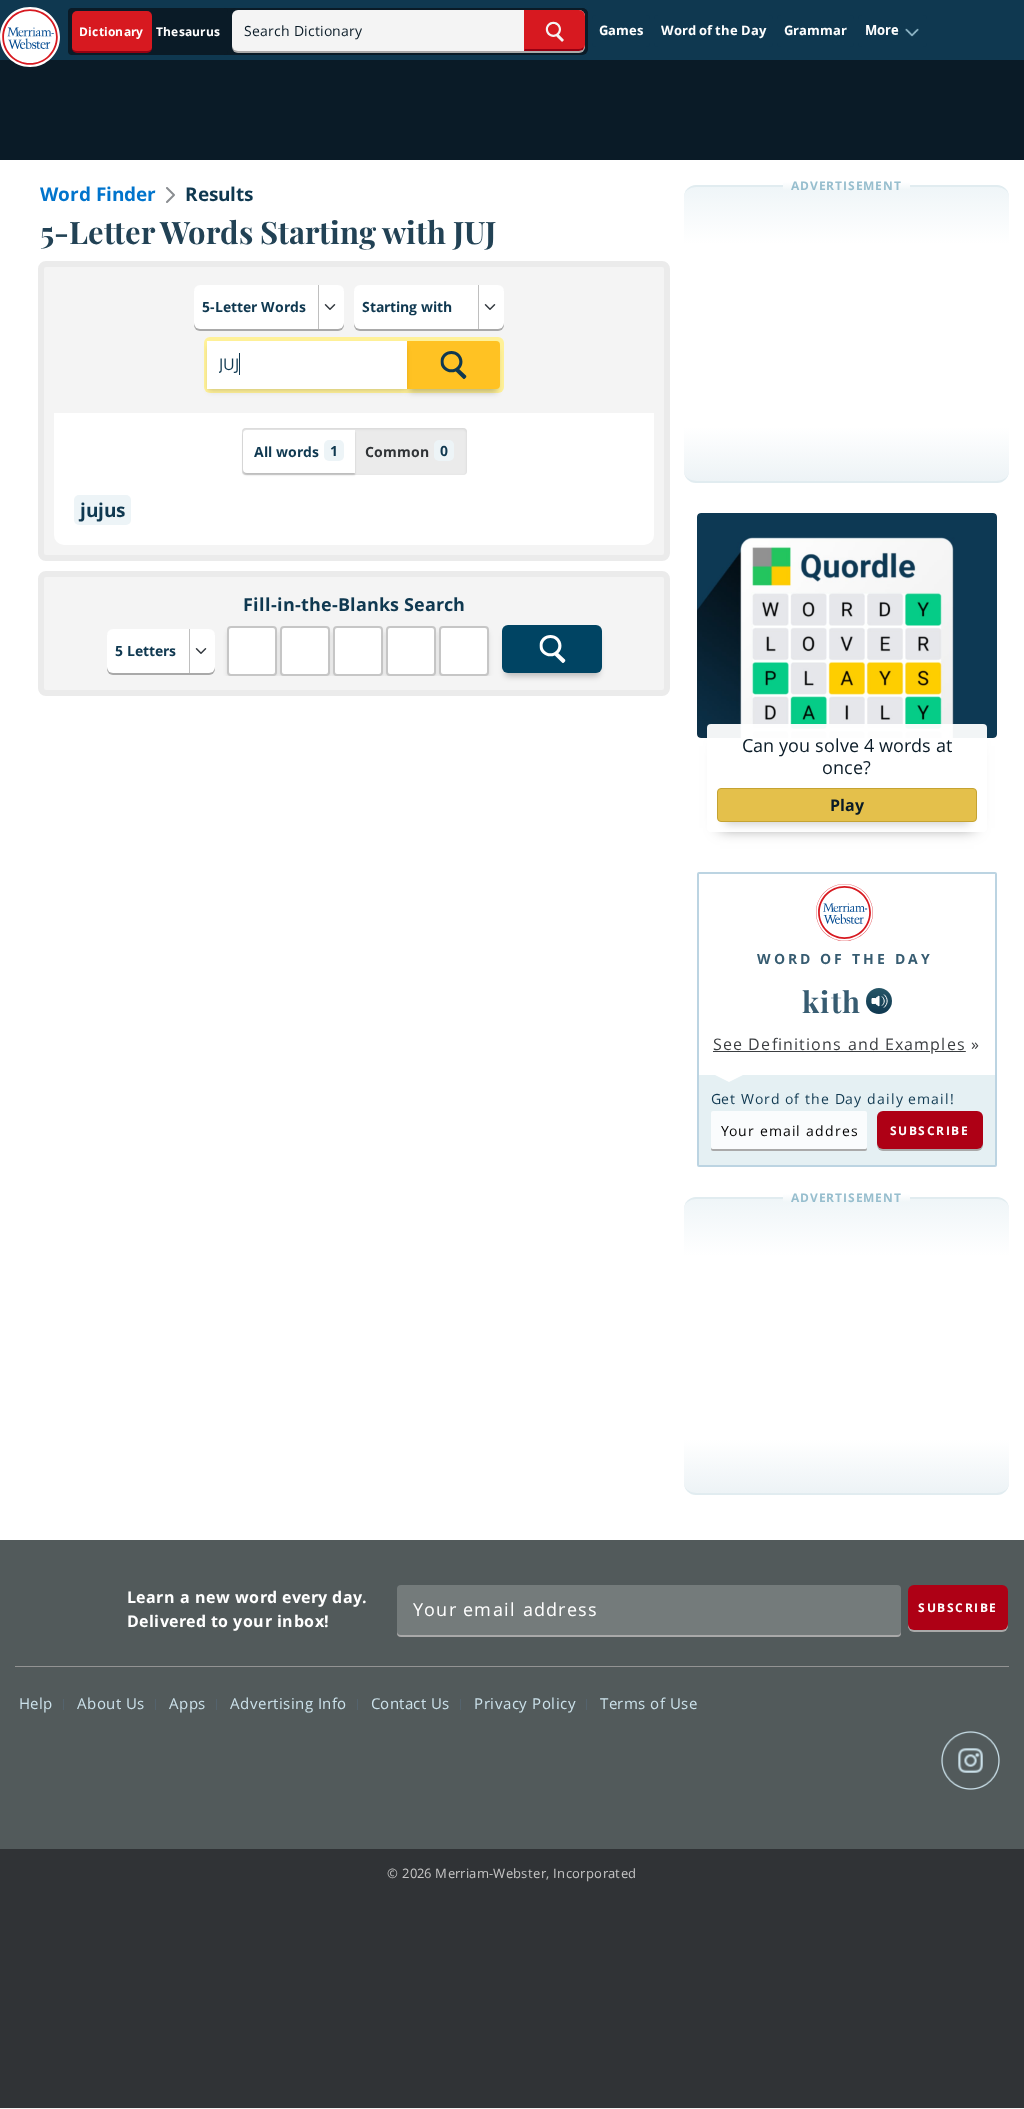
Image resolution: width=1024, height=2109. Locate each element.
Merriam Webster (68, 1604)
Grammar (815, 30)
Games (621, 30)
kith (832, 1000)
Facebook (754, 1761)
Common (406, 451)
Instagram (970, 1761)
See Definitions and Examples (839, 1044)
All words (296, 451)
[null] (879, 1001)
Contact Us (413, 1703)
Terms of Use (648, 1703)
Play (847, 805)
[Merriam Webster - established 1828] (30, 27)
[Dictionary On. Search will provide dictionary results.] (151, 31)
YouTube (898, 1761)
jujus (102, 510)
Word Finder (98, 194)
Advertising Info (291, 1703)
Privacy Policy (527, 1703)
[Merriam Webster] (845, 912)
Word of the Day (713, 30)
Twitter (826, 1761)
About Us (113, 1703)
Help (38, 1703)
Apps (190, 1703)
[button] (892, 31)
